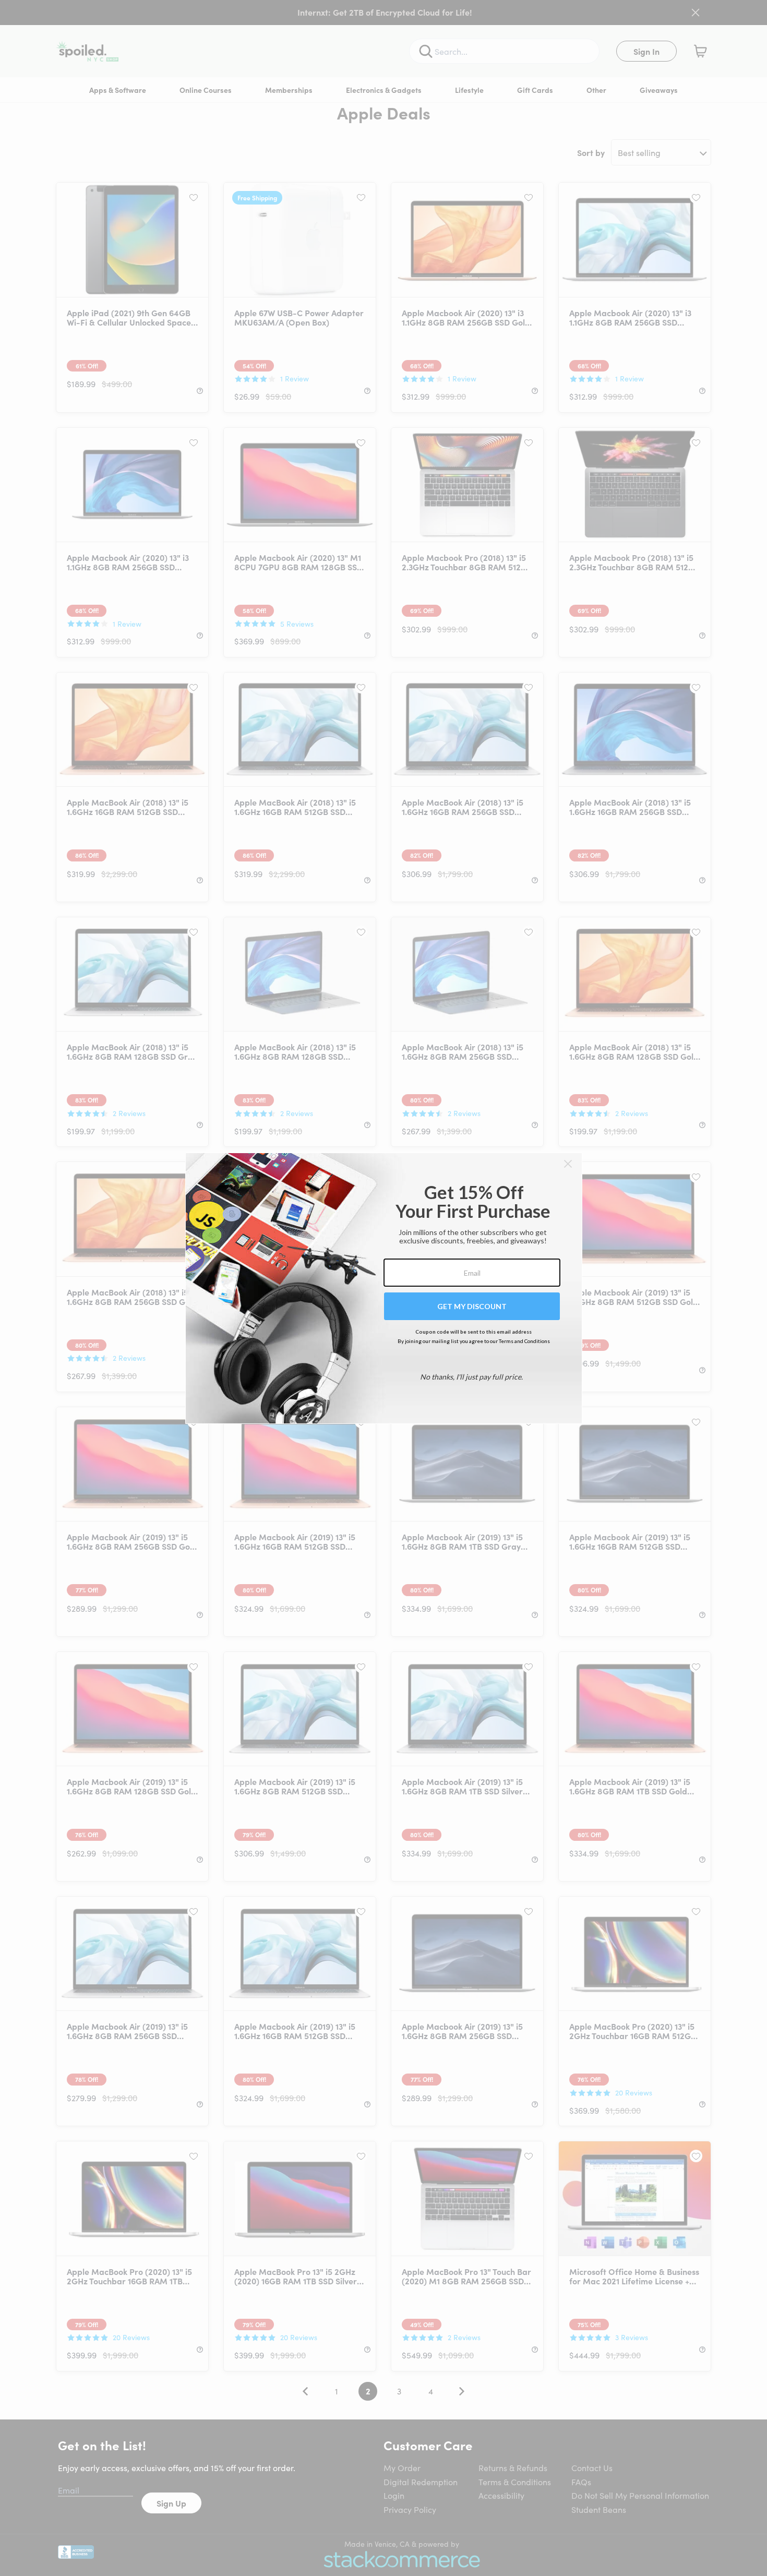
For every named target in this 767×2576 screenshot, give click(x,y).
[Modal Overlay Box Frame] (384, 1288)
